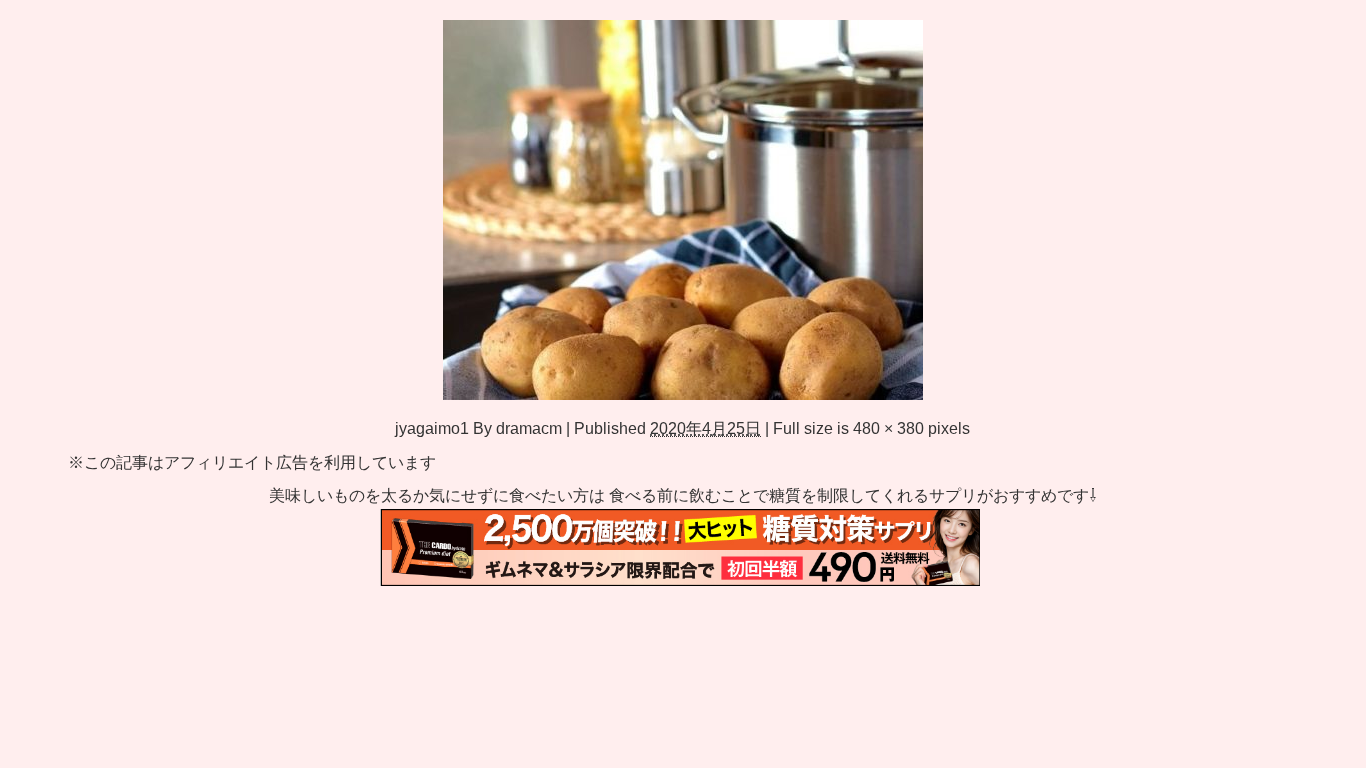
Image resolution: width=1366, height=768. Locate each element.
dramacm (529, 428)
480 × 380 (888, 428)
